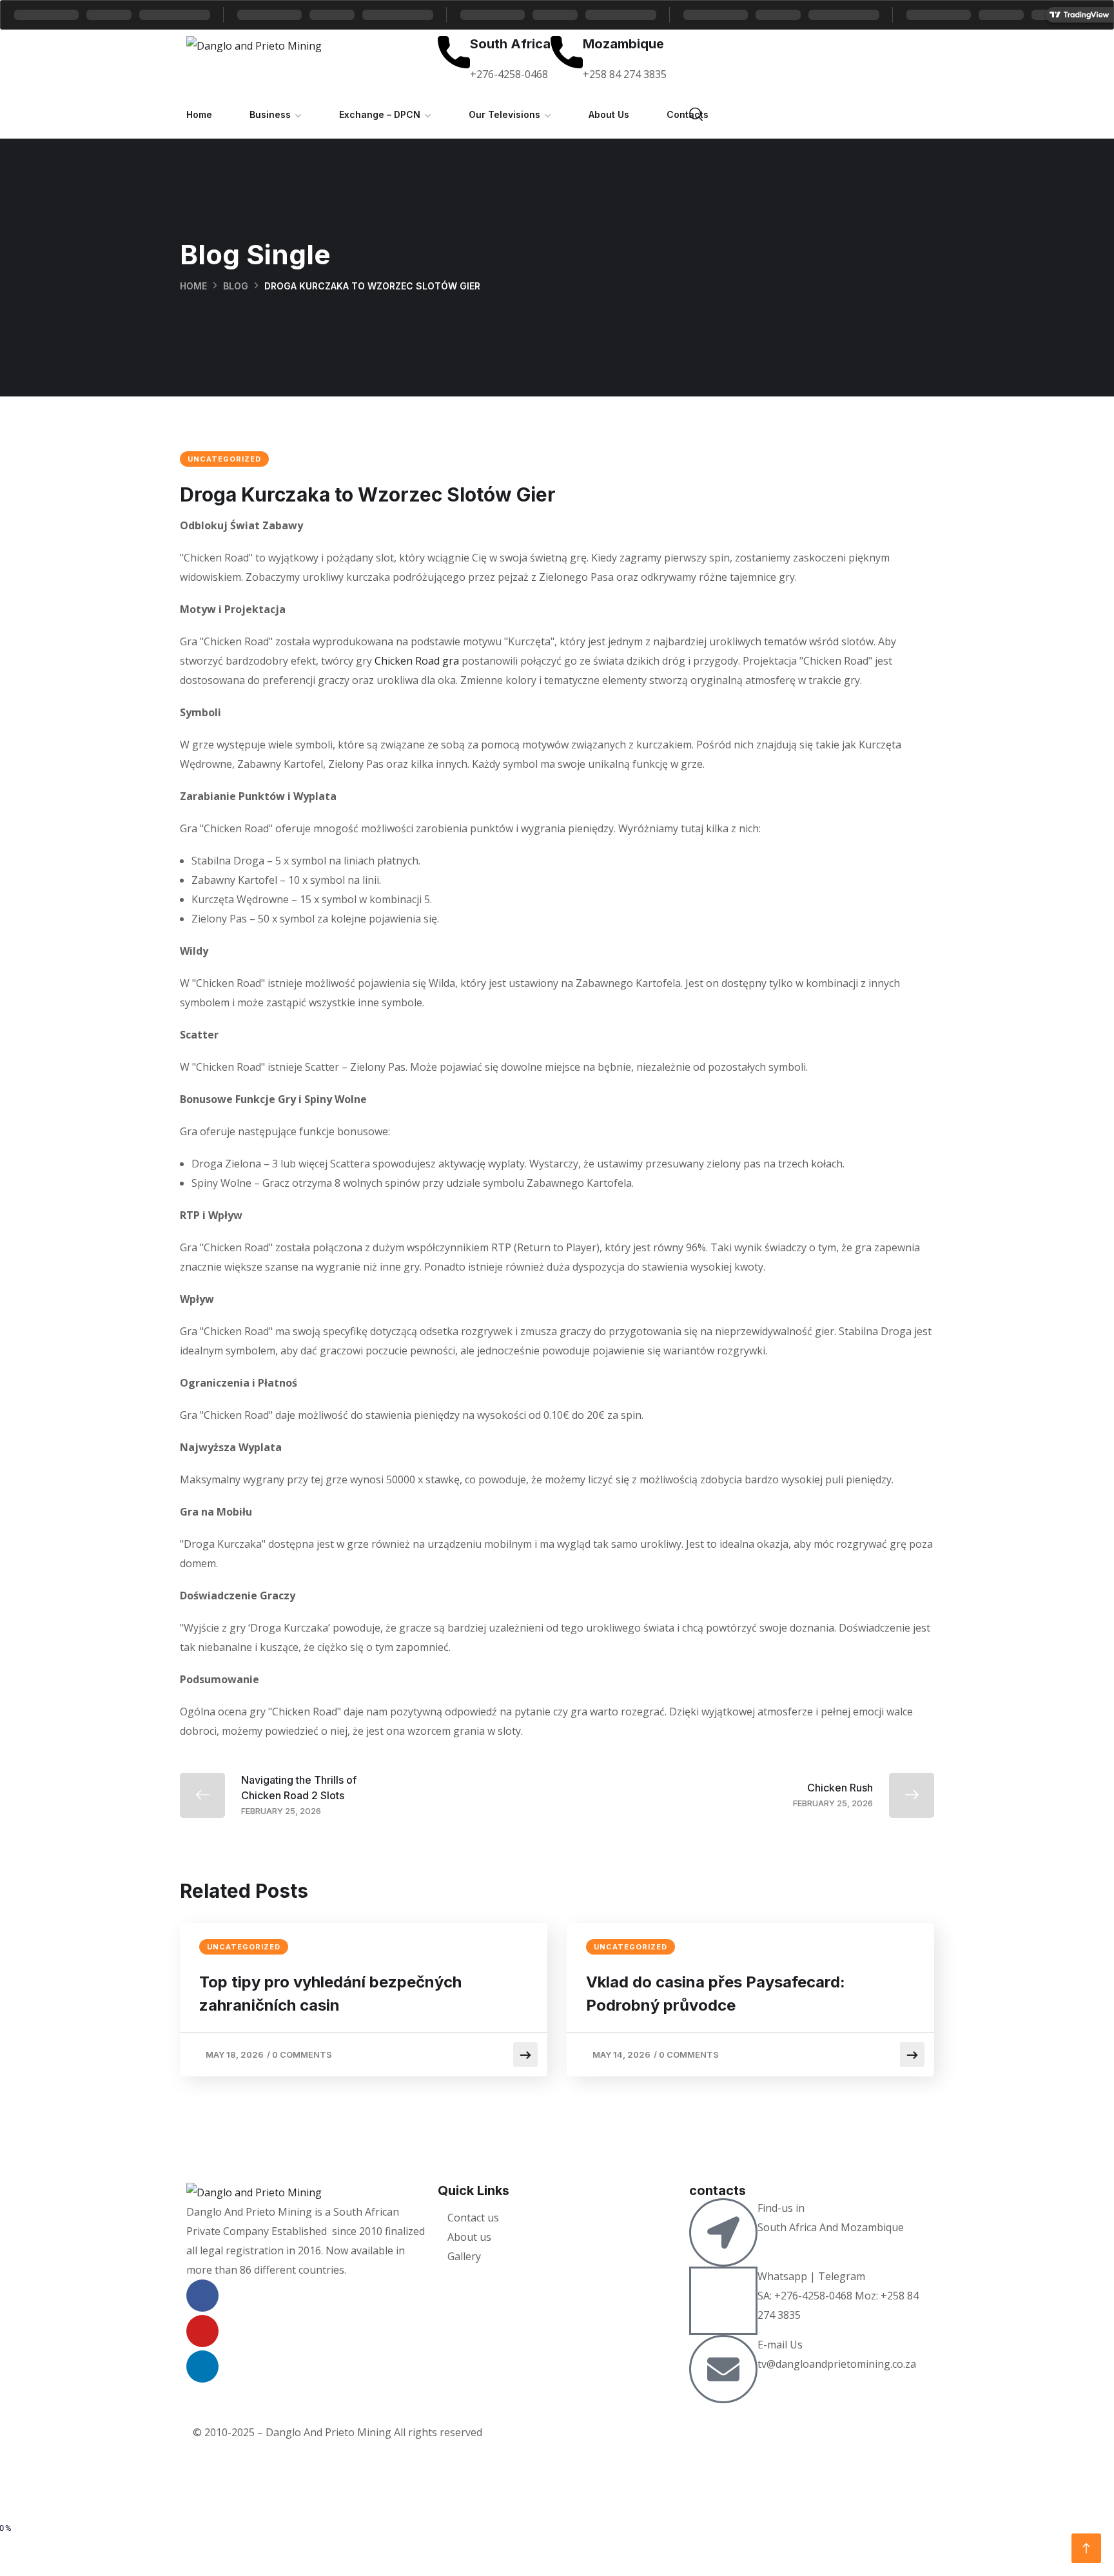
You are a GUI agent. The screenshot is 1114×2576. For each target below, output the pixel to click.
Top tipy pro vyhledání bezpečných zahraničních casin (330, 1994)
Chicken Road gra (417, 661)
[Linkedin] (202, 2366)
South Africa (510, 44)
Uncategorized (224, 459)
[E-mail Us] (723, 2369)
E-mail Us (780, 2345)
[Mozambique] (567, 52)
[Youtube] (202, 2331)
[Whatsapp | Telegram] (723, 2301)
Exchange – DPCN (380, 114)
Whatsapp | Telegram (811, 2276)
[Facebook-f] (202, 2296)
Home (199, 114)
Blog (236, 286)
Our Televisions (504, 114)
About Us (609, 114)
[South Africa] (454, 52)
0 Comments (302, 2054)
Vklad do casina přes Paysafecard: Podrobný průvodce (716, 1994)
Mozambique (623, 44)
